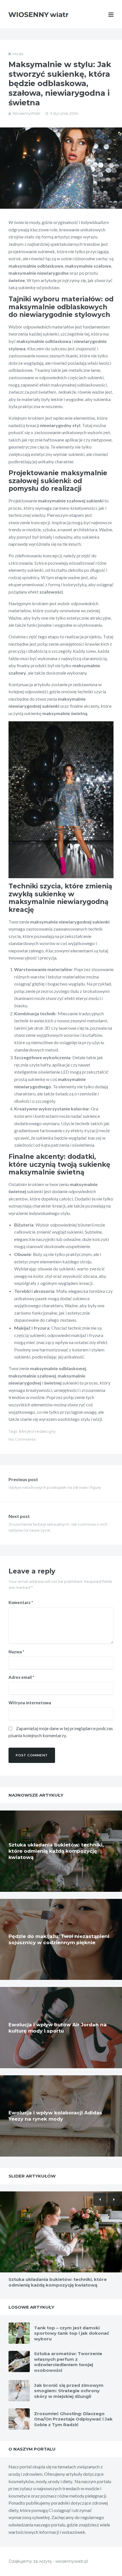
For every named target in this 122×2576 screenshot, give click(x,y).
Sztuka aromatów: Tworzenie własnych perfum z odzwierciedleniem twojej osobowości (68, 2362)
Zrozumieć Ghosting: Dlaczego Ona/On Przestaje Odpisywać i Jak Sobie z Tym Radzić (73, 2419)
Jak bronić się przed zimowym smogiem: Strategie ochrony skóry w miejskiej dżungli (69, 2391)
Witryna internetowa (30, 1703)
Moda (18, 54)
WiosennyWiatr (27, 113)
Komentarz (21, 1602)
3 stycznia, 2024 (64, 113)
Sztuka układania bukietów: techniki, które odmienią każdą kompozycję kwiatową (56, 1851)
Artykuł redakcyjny (38, 1431)
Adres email (21, 1677)
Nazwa (16, 1652)
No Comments (22, 1439)
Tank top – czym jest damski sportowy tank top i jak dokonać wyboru (72, 2333)
